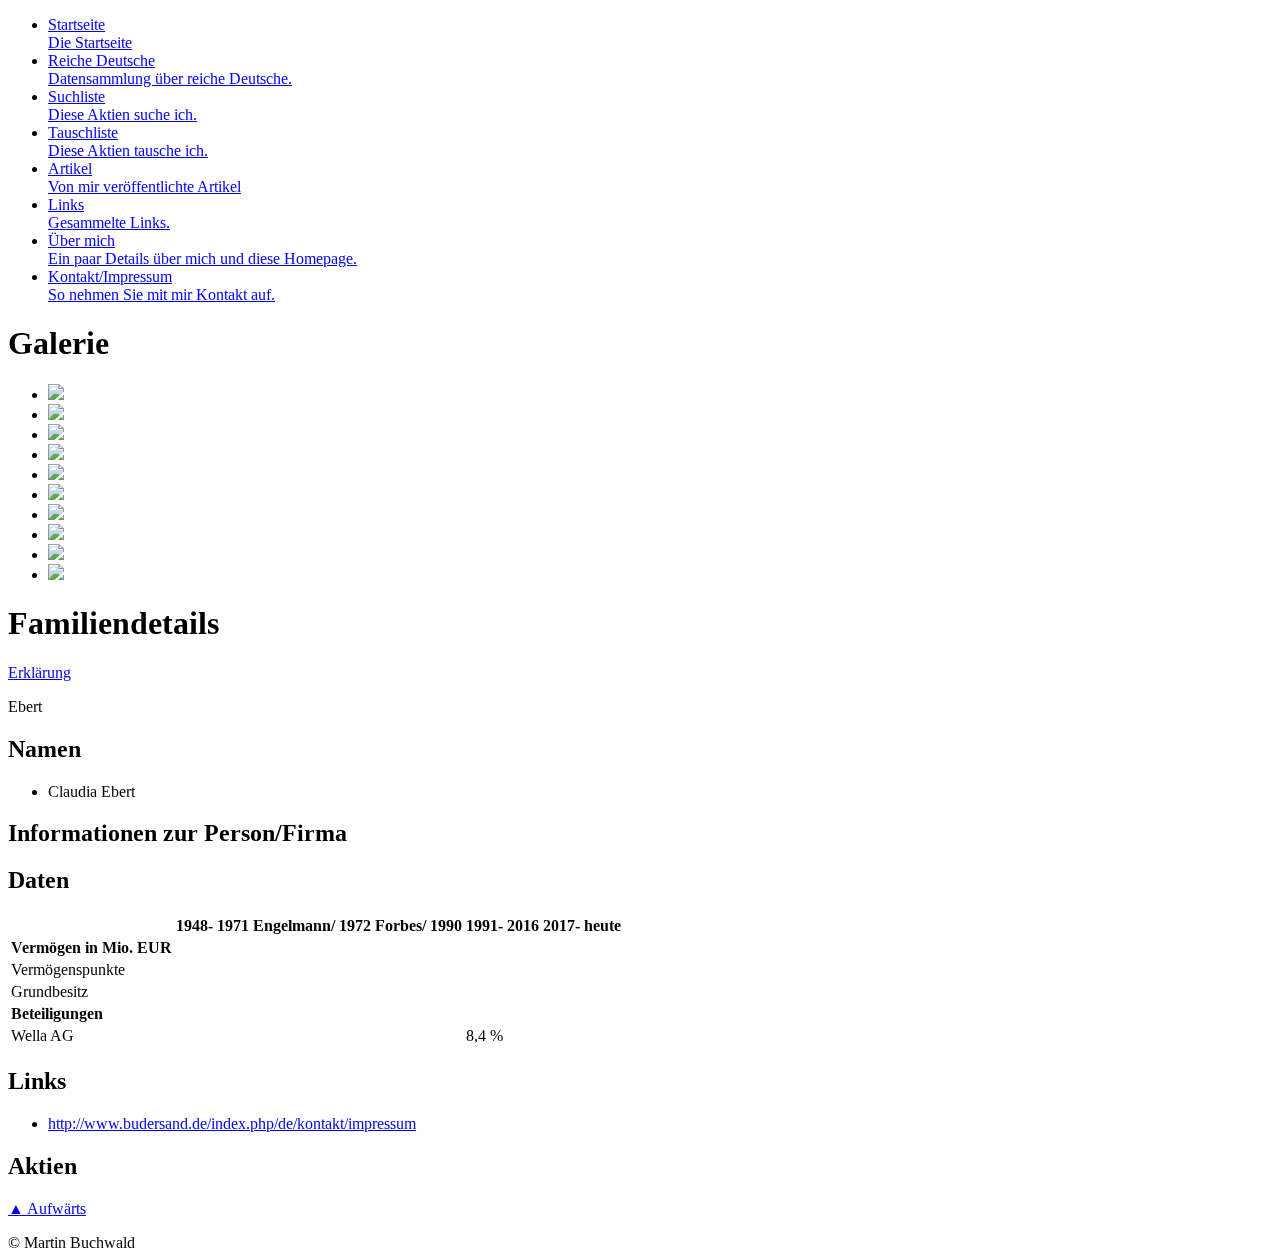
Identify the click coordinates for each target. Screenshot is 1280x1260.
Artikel (144, 177)
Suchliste (122, 105)
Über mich (202, 249)
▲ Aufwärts (47, 1208)
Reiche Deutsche (170, 69)
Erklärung (39, 672)
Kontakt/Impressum (161, 285)
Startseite (90, 33)
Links (109, 213)
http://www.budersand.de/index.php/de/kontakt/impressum (232, 1123)
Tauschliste (128, 141)
